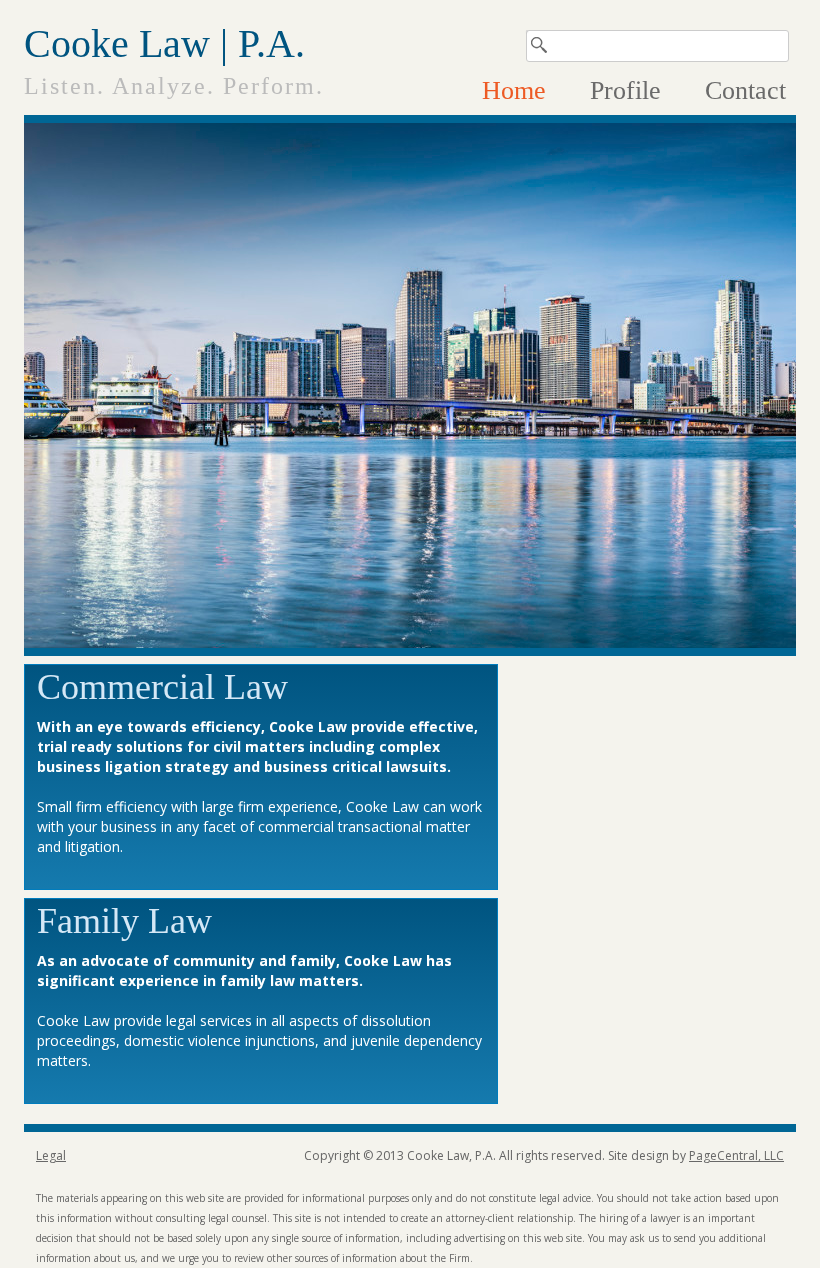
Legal (51, 1155)
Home (514, 90)
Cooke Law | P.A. (164, 44)
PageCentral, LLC (736, 1155)
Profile (625, 90)
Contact (745, 90)
